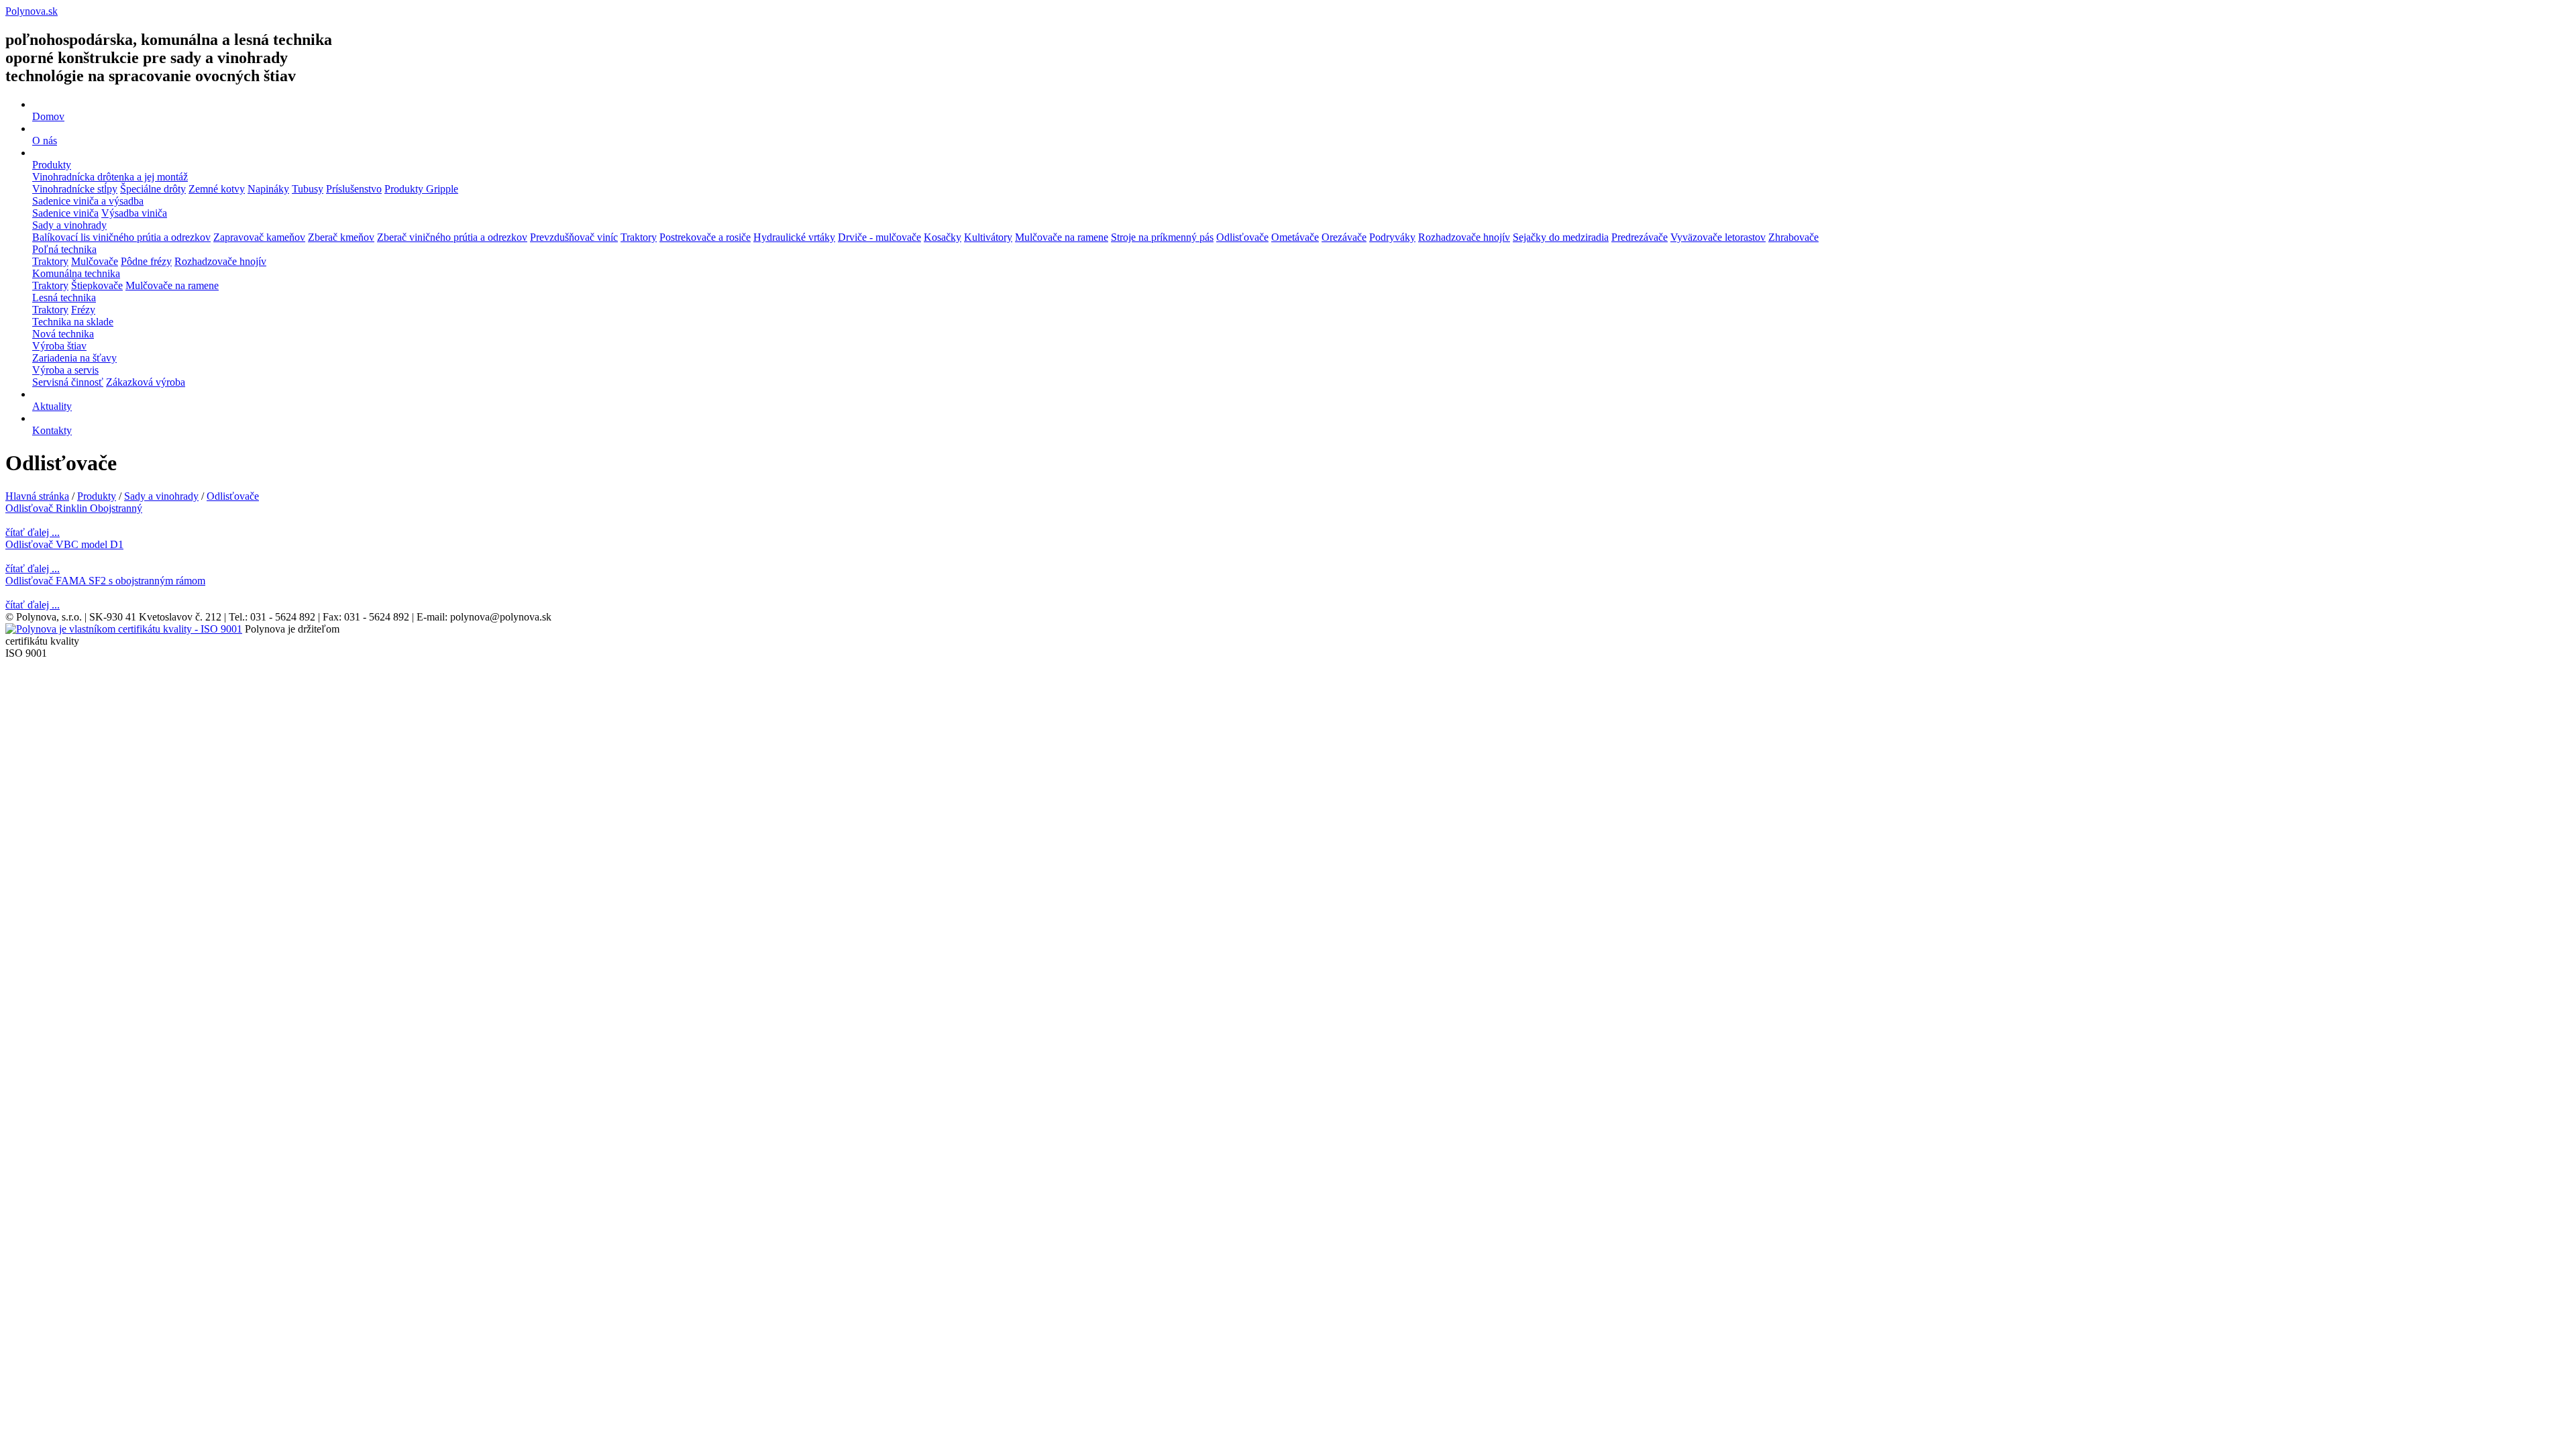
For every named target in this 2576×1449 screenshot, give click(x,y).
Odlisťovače (1242, 237)
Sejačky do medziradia (1561, 237)
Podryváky (1392, 237)
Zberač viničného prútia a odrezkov (452, 237)
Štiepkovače (97, 285)
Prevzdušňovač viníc (574, 237)
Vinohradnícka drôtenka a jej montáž (110, 177)
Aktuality (52, 406)
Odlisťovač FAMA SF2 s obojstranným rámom (105, 581)
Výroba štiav (59, 346)
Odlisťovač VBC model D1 (64, 544)
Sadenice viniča (65, 213)
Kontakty (52, 430)
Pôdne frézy (146, 261)
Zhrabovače (1793, 237)
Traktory (639, 237)
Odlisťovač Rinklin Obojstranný (74, 508)
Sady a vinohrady (69, 225)
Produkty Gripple (421, 189)
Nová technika (63, 334)
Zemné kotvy (217, 189)
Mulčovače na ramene (1062, 237)
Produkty (52, 165)
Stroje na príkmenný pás (1162, 237)
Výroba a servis (65, 370)
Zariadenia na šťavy (74, 358)
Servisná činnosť (68, 382)
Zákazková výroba (146, 382)
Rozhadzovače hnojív (1464, 237)
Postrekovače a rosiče (705, 237)
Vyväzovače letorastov (1718, 237)
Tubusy (308, 189)
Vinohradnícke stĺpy (75, 189)
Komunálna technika (76, 273)
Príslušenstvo (354, 189)
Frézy (83, 310)
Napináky (268, 189)
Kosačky (943, 237)
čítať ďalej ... (33, 532)
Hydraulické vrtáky (794, 237)
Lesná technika (64, 298)
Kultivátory (988, 237)
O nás (45, 141)
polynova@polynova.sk (501, 617)
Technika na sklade (73, 322)
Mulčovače (95, 261)
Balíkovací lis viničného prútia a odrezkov (121, 237)
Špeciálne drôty (153, 189)
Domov (48, 116)
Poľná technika (64, 249)
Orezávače (1344, 237)
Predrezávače (1640, 237)
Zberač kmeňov (341, 237)
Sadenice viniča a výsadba (88, 201)
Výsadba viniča (134, 213)
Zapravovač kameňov (259, 237)
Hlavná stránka (37, 496)
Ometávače (1295, 237)
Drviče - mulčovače (879, 237)
